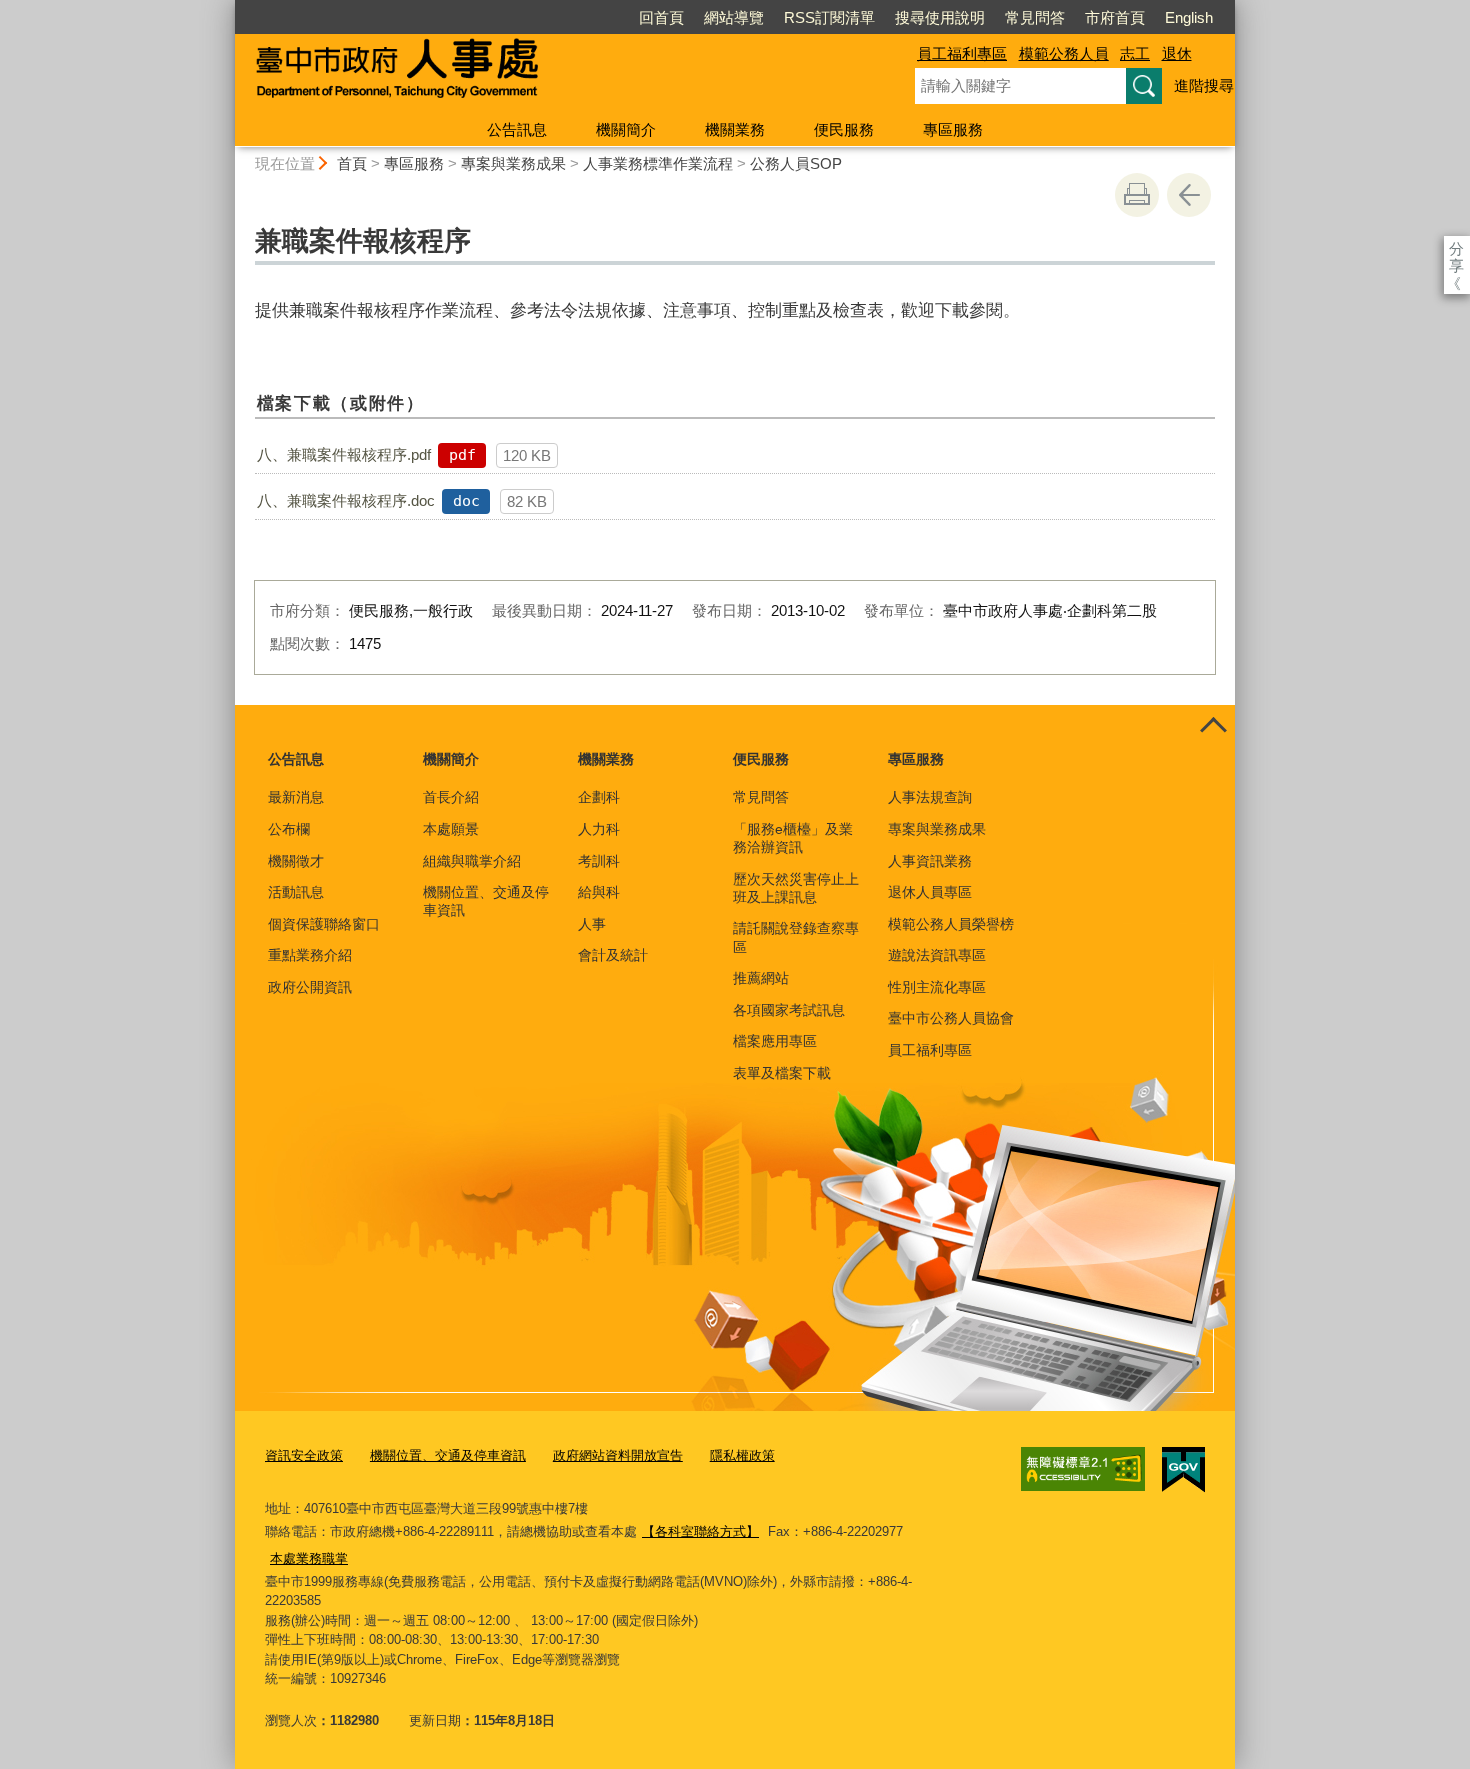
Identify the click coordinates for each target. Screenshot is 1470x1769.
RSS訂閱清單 (829, 17)
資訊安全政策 (304, 1455)
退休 (1177, 53)
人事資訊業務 (930, 861)
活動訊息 (296, 892)
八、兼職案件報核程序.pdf (344, 454)
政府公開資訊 (310, 987)
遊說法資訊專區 (937, 955)
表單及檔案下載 (782, 1073)
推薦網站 (761, 978)
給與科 (599, 892)
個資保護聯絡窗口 (324, 924)
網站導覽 (734, 17)
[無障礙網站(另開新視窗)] (1083, 1469)
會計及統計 (613, 955)
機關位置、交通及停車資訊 (486, 901)
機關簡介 (626, 129)
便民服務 (844, 129)
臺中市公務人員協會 (951, 1018)
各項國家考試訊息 (789, 1010)
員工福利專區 (962, 53)
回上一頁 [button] (1189, 195)
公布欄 (289, 829)
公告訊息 (517, 129)
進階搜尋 (1204, 85)
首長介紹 (451, 797)
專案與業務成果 (513, 163)
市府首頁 (1115, 17)
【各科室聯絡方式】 (700, 1531)
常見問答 (1035, 17)
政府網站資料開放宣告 (618, 1455)
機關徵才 (296, 861)
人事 (592, 924)
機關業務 (735, 129)
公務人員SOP (796, 163)
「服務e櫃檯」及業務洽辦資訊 (793, 838)
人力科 (599, 829)
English (1189, 17)
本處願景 (451, 829)
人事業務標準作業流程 (658, 163)
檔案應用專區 (775, 1041)
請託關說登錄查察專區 (796, 937)
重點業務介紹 (310, 955)
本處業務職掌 (309, 1558)
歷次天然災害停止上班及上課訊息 (796, 888)
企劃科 (599, 797)
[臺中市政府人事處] (551, 73)
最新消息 (296, 797)
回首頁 (661, 17)
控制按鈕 (1213, 727)
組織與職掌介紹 (472, 861)
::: (226, 8)
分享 (1456, 248)
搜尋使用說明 (940, 17)
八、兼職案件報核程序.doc (346, 500)
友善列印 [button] (1137, 195)
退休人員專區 (930, 892)
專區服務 (953, 129)
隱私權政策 (742, 1455)
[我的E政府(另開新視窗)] (1183, 1470)
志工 (1135, 53)
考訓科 (599, 861)
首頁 (352, 163)
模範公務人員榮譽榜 (951, 924)
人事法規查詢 (930, 797)
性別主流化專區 (937, 987)
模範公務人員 (1064, 53)
